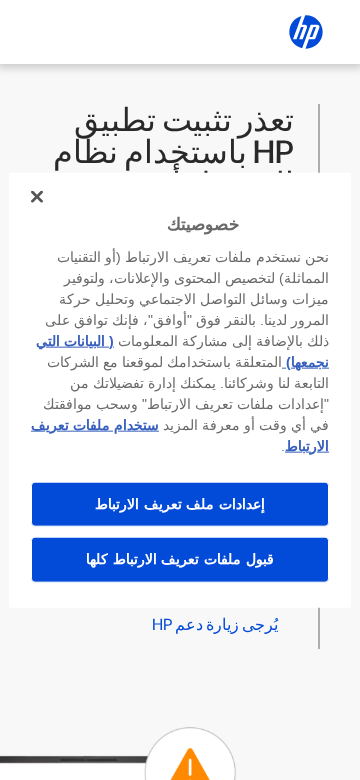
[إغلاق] (37, 197)
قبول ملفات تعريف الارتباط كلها (180, 559)
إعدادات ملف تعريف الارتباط (180, 503)
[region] (180, 390)
